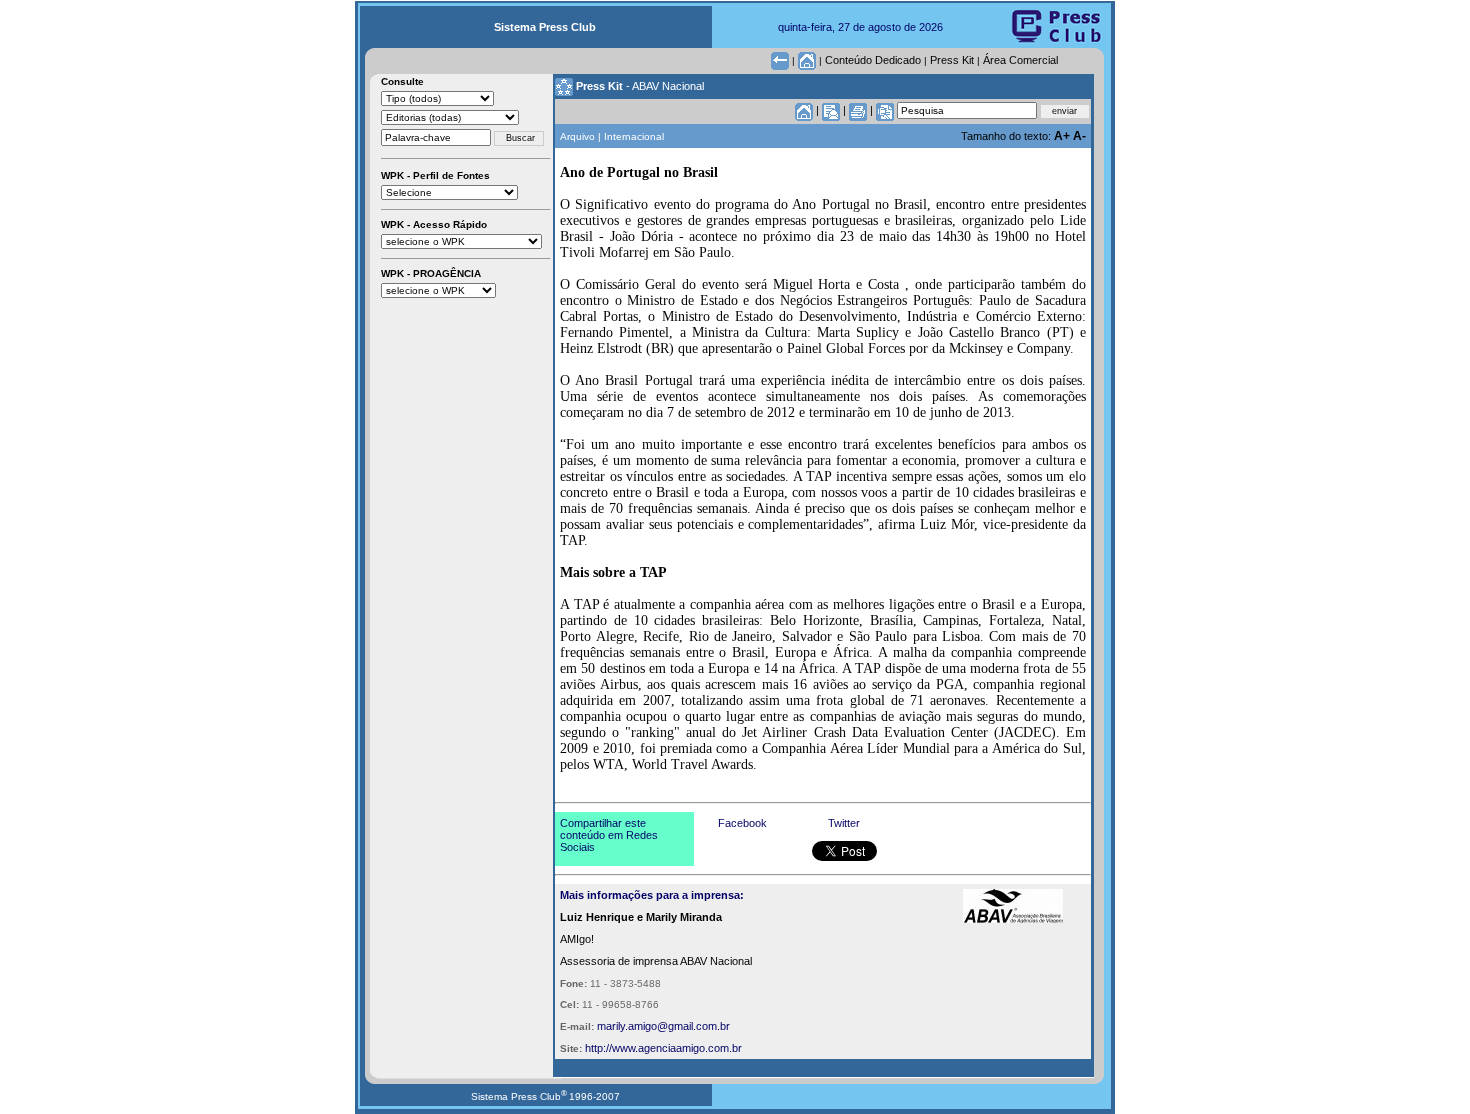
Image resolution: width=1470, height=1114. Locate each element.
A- (1079, 136)
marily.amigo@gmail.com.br (663, 1026)
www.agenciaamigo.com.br (677, 1048)
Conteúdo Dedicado (873, 60)
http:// (598, 1048)
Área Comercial (1020, 60)
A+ (1063, 136)
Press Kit (952, 60)
